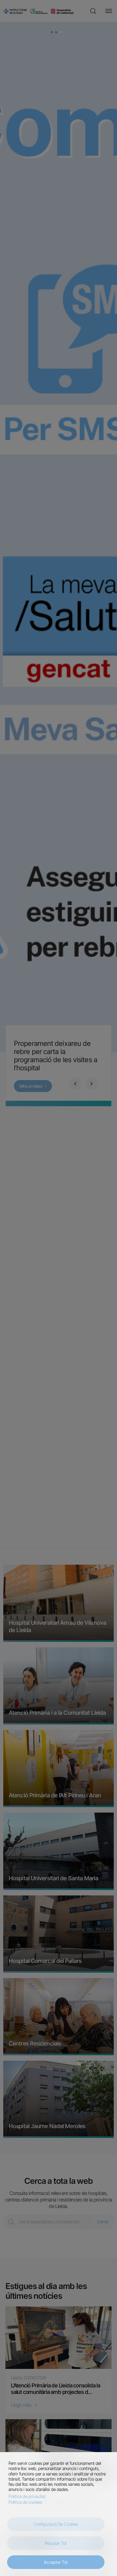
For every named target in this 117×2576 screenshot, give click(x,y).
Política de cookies (25, 2502)
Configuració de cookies (56, 2524)
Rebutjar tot (56, 2543)
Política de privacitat (27, 2497)
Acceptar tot (56, 2562)
